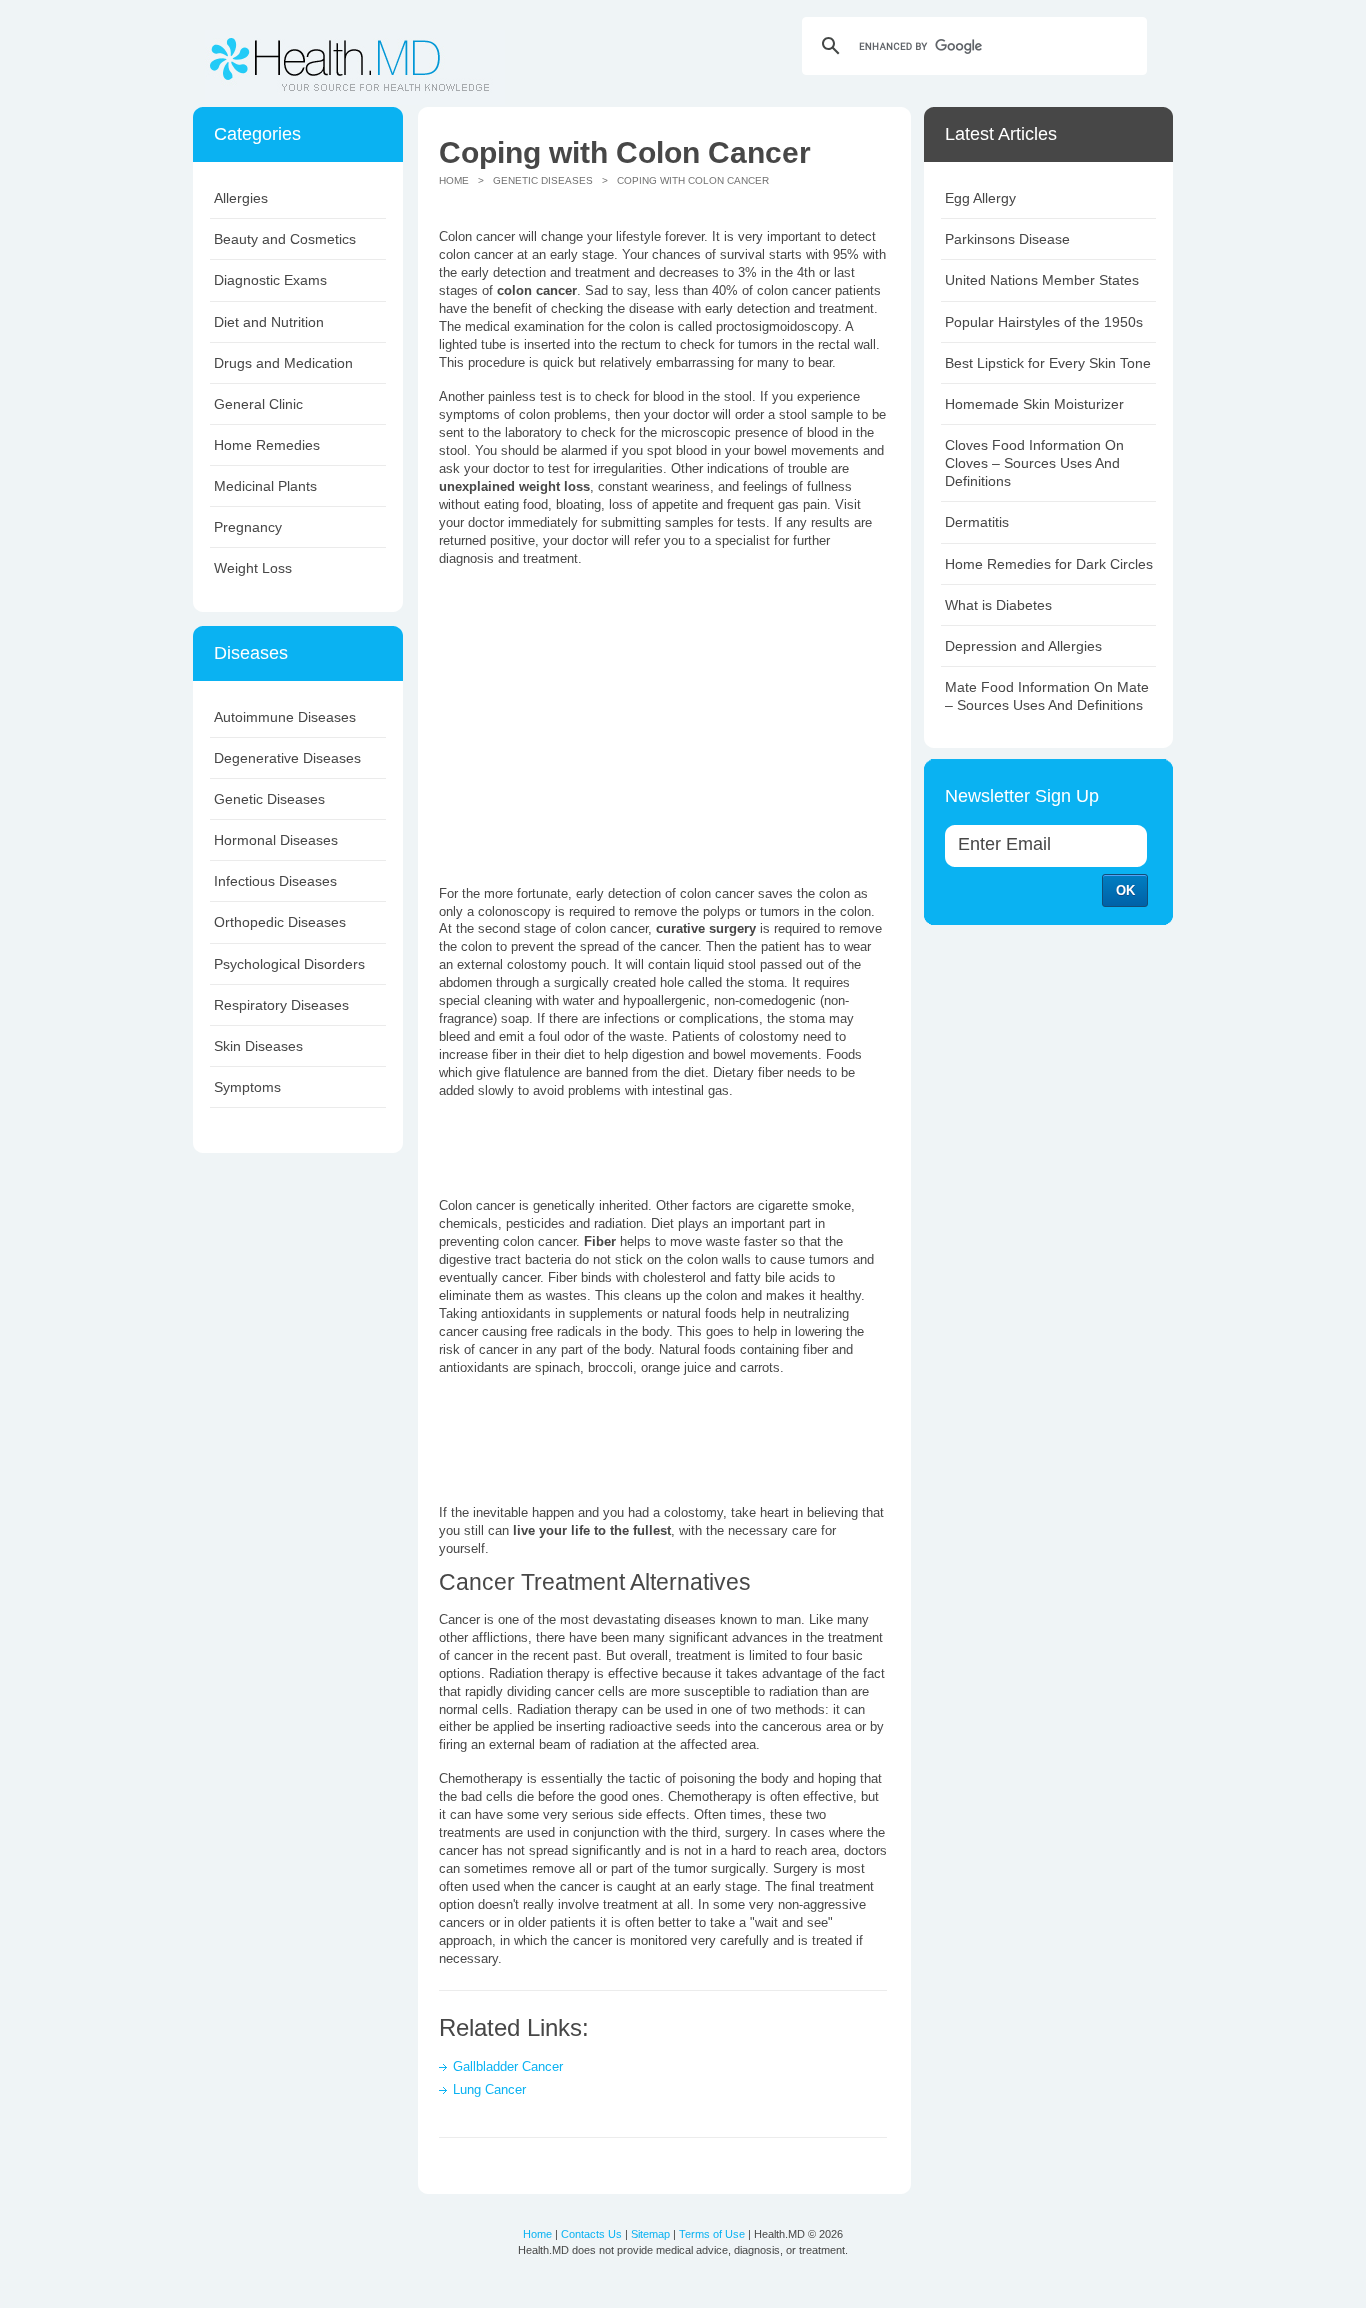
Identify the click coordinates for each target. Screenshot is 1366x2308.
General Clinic (258, 404)
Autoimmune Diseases (285, 717)
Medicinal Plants (265, 486)
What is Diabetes (998, 605)
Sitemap (650, 2234)
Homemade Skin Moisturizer (1034, 404)
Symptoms (247, 1087)
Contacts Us (591, 2234)
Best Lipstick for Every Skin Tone (1048, 363)
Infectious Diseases (275, 881)
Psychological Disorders (289, 964)
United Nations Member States (1042, 280)
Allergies (241, 198)
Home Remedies (267, 445)
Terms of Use (712, 2234)
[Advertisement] (607, 724)
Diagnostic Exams (270, 280)
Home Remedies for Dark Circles (1049, 564)
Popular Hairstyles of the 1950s (1044, 322)
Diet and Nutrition (269, 322)
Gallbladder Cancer (508, 2066)
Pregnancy (248, 527)
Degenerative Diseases (287, 758)
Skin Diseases (258, 1046)
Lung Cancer (489, 2089)
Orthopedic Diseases (280, 922)
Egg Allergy (980, 198)
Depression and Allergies (1023, 646)
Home (454, 180)
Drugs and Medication (283, 363)
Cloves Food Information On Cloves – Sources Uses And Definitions (1034, 463)
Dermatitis (977, 522)
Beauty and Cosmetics (285, 239)
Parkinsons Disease (1007, 239)
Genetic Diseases (269, 799)
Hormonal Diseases (276, 840)
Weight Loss (253, 568)
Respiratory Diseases (281, 1005)
